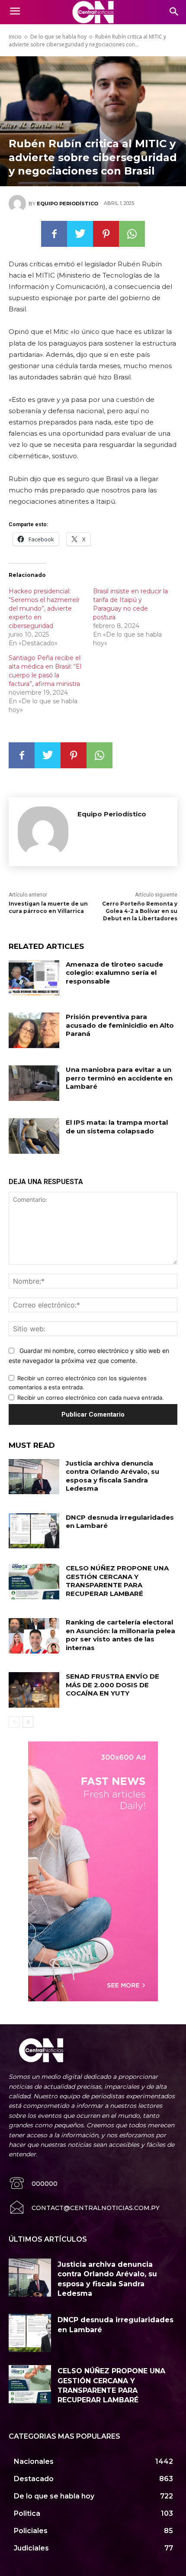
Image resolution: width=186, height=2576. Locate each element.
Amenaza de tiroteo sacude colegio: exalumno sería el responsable (114, 973)
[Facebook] (54, 234)
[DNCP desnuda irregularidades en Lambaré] (34, 1531)
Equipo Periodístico (67, 204)
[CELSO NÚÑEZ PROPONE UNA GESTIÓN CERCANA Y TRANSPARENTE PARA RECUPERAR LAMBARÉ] (34, 1582)
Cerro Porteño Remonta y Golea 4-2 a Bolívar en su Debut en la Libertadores (140, 911)
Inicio (15, 37)
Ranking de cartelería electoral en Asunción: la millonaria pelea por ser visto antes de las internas (120, 1635)
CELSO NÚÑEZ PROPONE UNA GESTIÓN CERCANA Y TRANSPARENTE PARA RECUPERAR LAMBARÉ (117, 1581)
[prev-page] (14, 1722)
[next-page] (28, 1722)
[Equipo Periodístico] (19, 204)
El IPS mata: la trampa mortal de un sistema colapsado (117, 1127)
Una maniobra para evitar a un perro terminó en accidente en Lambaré (119, 1078)
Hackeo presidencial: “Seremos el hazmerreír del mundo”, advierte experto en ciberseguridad (44, 608)
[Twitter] (80, 234)
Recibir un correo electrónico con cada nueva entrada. (91, 1398)
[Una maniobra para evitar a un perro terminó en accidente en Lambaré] (34, 1083)
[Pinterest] (106, 234)
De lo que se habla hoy (58, 37)
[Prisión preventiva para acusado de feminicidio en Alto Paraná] (34, 1030)
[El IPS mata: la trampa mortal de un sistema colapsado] (34, 1136)
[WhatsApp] (132, 234)
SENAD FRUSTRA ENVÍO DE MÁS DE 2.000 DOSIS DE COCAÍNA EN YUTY (112, 1685)
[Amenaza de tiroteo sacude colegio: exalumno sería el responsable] (34, 978)
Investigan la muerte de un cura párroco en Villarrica (48, 907)
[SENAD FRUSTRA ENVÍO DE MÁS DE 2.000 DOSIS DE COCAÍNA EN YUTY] (34, 1690)
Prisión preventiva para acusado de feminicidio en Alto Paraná (120, 1025)
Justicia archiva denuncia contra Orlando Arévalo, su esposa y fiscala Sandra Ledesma (112, 1476)
